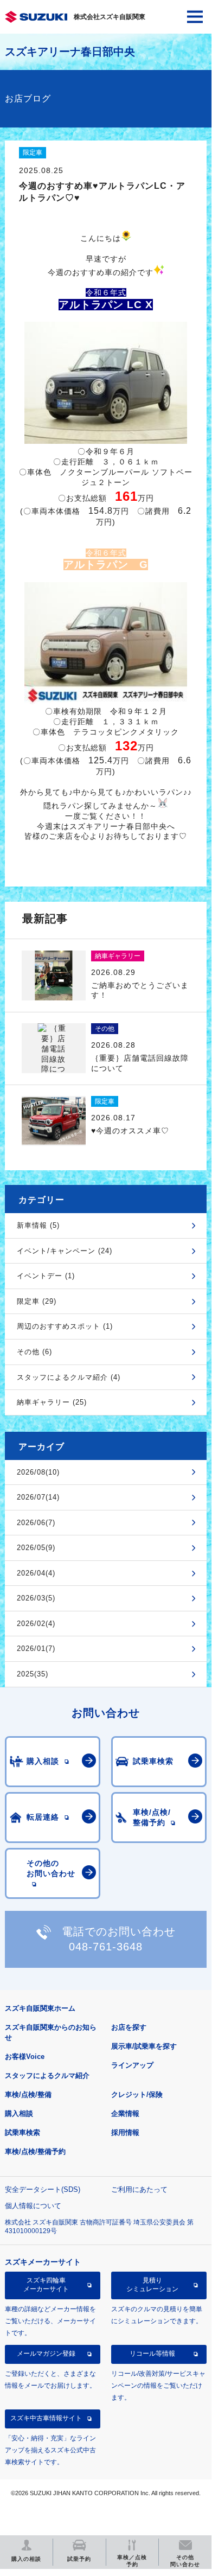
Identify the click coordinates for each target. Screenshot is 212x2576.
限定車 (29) (37, 1301)
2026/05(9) (36, 1548)
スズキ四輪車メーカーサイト (46, 2285)
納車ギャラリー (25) (52, 1402)
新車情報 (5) (38, 1225)
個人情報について (33, 2206)
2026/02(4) (36, 1624)
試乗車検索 (23, 2132)
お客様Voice (25, 2057)
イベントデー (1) (46, 1276)
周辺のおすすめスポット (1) (65, 1326)
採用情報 (125, 2132)
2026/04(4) (36, 1573)
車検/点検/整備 (28, 2094)
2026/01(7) (36, 1649)
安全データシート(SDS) (43, 2189)
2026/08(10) (38, 1472)
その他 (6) (34, 1352)
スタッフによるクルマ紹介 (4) (69, 1377)
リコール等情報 (152, 2354)
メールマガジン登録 (46, 2354)
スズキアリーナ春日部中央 (70, 52)
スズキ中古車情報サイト (46, 2418)
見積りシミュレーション (152, 2285)
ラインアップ (132, 2065)
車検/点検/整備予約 (35, 2151)
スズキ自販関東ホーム (40, 2008)
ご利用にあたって (139, 2189)
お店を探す (129, 2027)
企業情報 (125, 2113)
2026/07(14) (38, 1497)
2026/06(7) (36, 1523)
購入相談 (19, 2113)
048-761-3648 (106, 1947)
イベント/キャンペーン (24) (65, 1251)
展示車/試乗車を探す (144, 2046)
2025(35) (33, 1674)
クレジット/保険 (137, 2094)
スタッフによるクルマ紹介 (47, 2076)
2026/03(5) (36, 1598)
